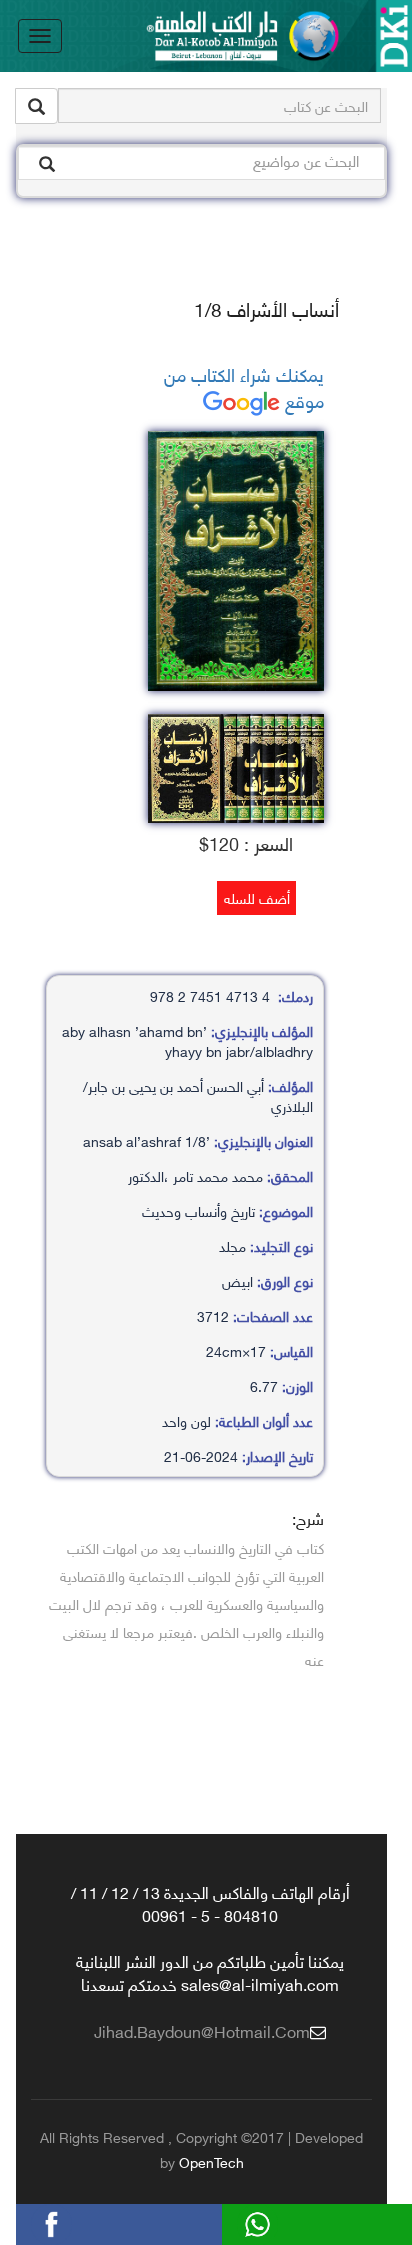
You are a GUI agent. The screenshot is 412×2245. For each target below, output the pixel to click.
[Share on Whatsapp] (292, 2221)
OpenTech (211, 2161)
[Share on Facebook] (86, 2221)
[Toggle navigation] (40, 36)
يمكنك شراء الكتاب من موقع (244, 386)
